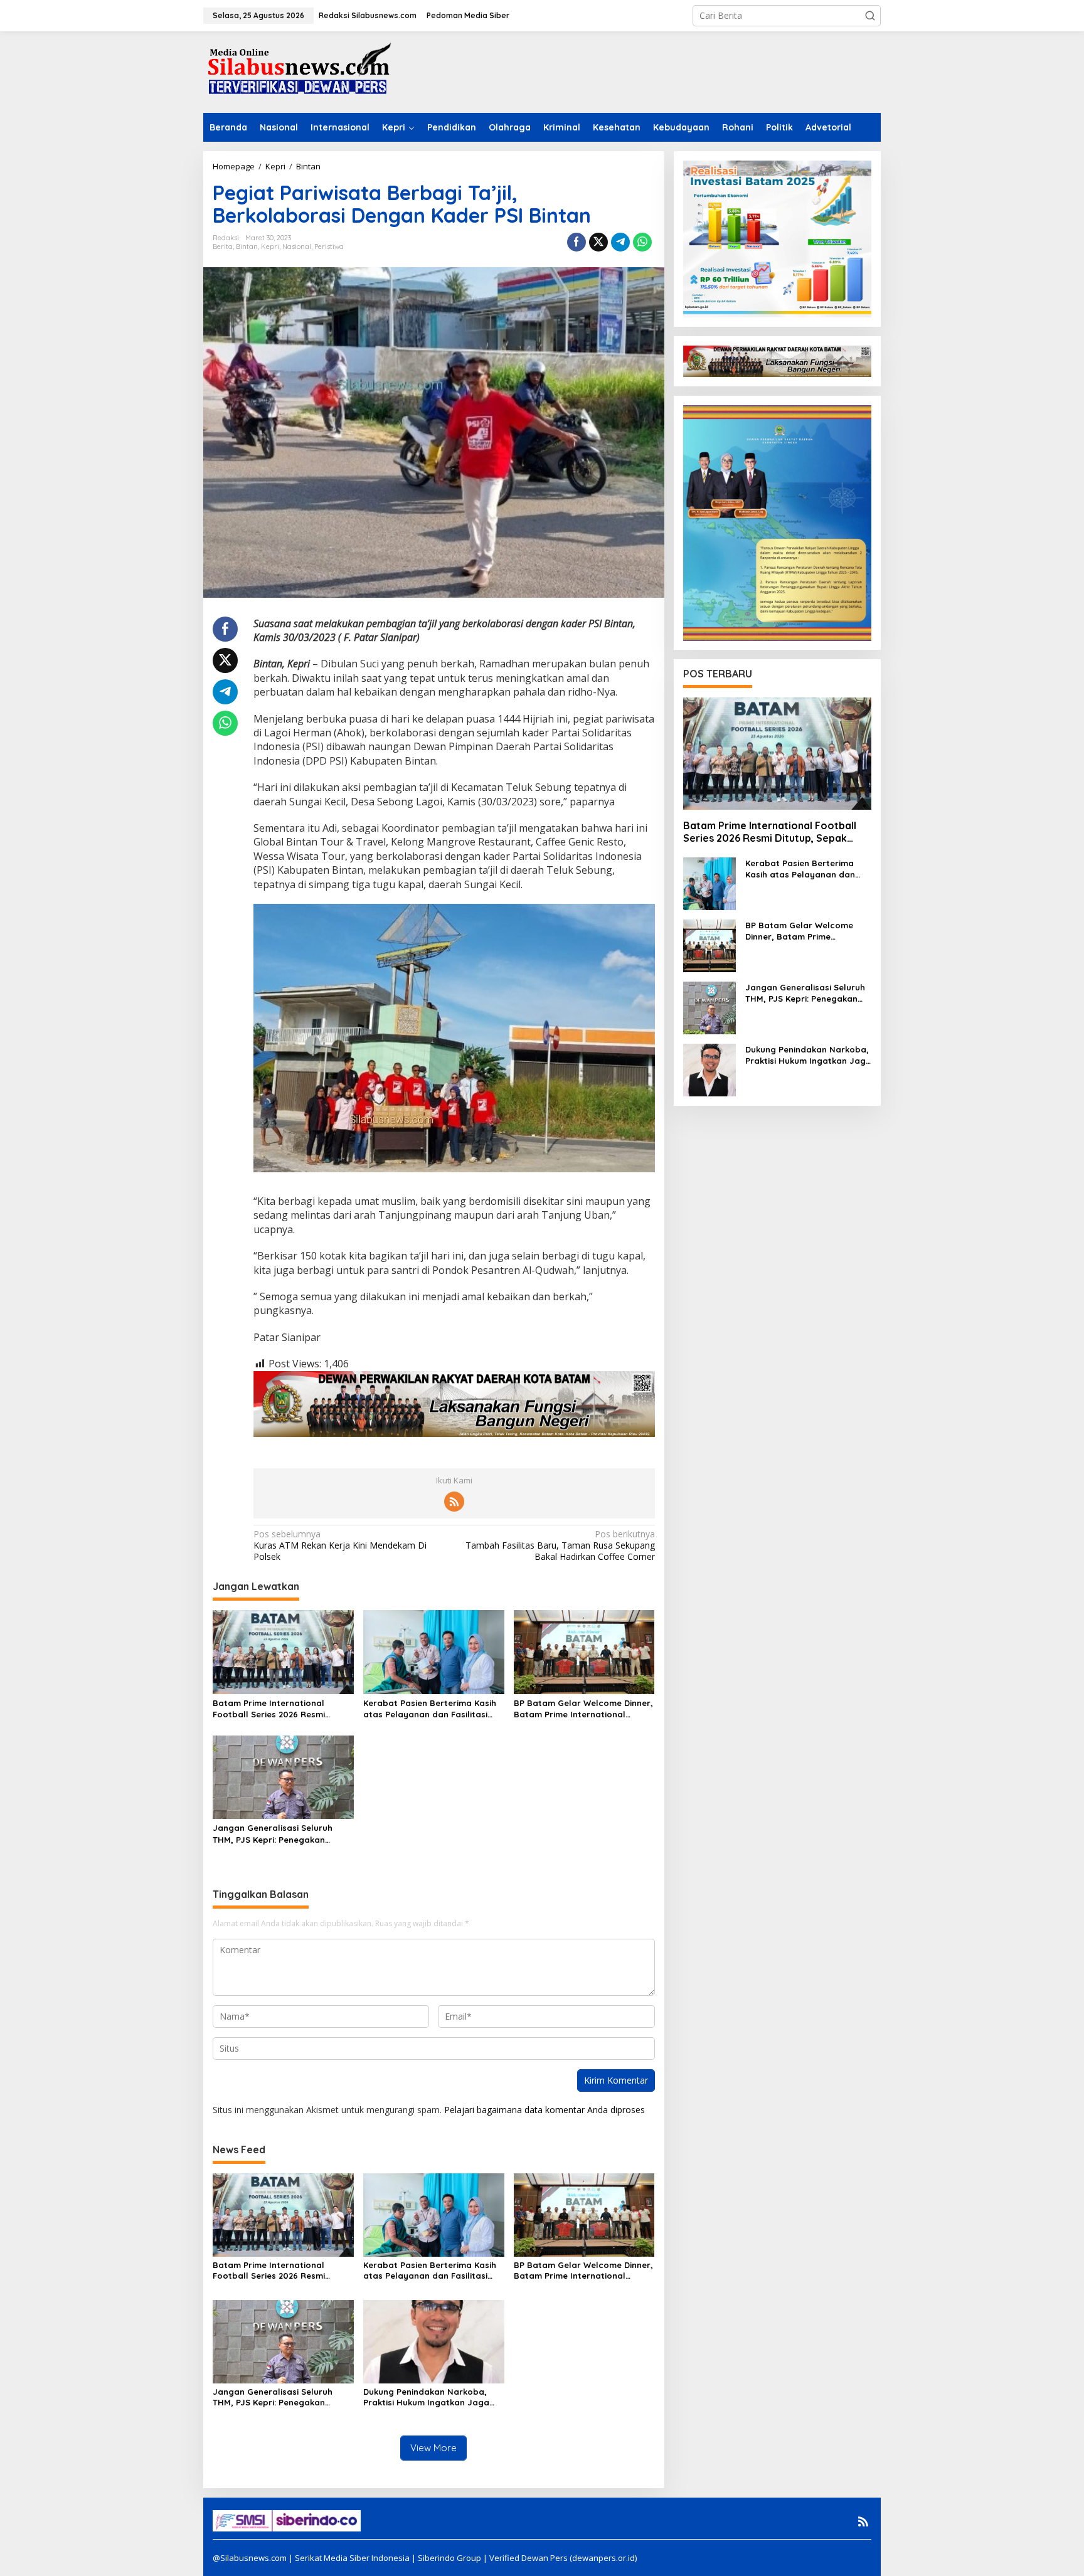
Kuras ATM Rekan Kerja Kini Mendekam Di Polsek (340, 1545)
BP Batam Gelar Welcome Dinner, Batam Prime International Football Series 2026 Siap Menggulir (583, 1709)
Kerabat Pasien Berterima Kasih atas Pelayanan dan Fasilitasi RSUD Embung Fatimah (430, 1709)
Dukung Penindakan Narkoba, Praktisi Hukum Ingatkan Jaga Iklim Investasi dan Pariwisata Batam (426, 2397)
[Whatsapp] (642, 242)
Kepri (270, 246)
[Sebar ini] (577, 242)
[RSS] (454, 1502)
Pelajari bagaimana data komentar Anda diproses (545, 2110)
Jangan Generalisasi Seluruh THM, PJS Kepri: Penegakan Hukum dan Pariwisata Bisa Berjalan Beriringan (273, 1834)
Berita (223, 246)
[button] (870, 16)
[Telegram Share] (620, 242)
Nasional (297, 246)
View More (433, 2448)
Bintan (247, 246)
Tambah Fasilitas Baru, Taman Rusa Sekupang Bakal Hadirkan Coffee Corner (560, 1545)
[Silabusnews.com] (297, 71)
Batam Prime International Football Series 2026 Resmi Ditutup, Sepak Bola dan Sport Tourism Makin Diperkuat (277, 1709)
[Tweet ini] (598, 242)
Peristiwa (329, 246)
